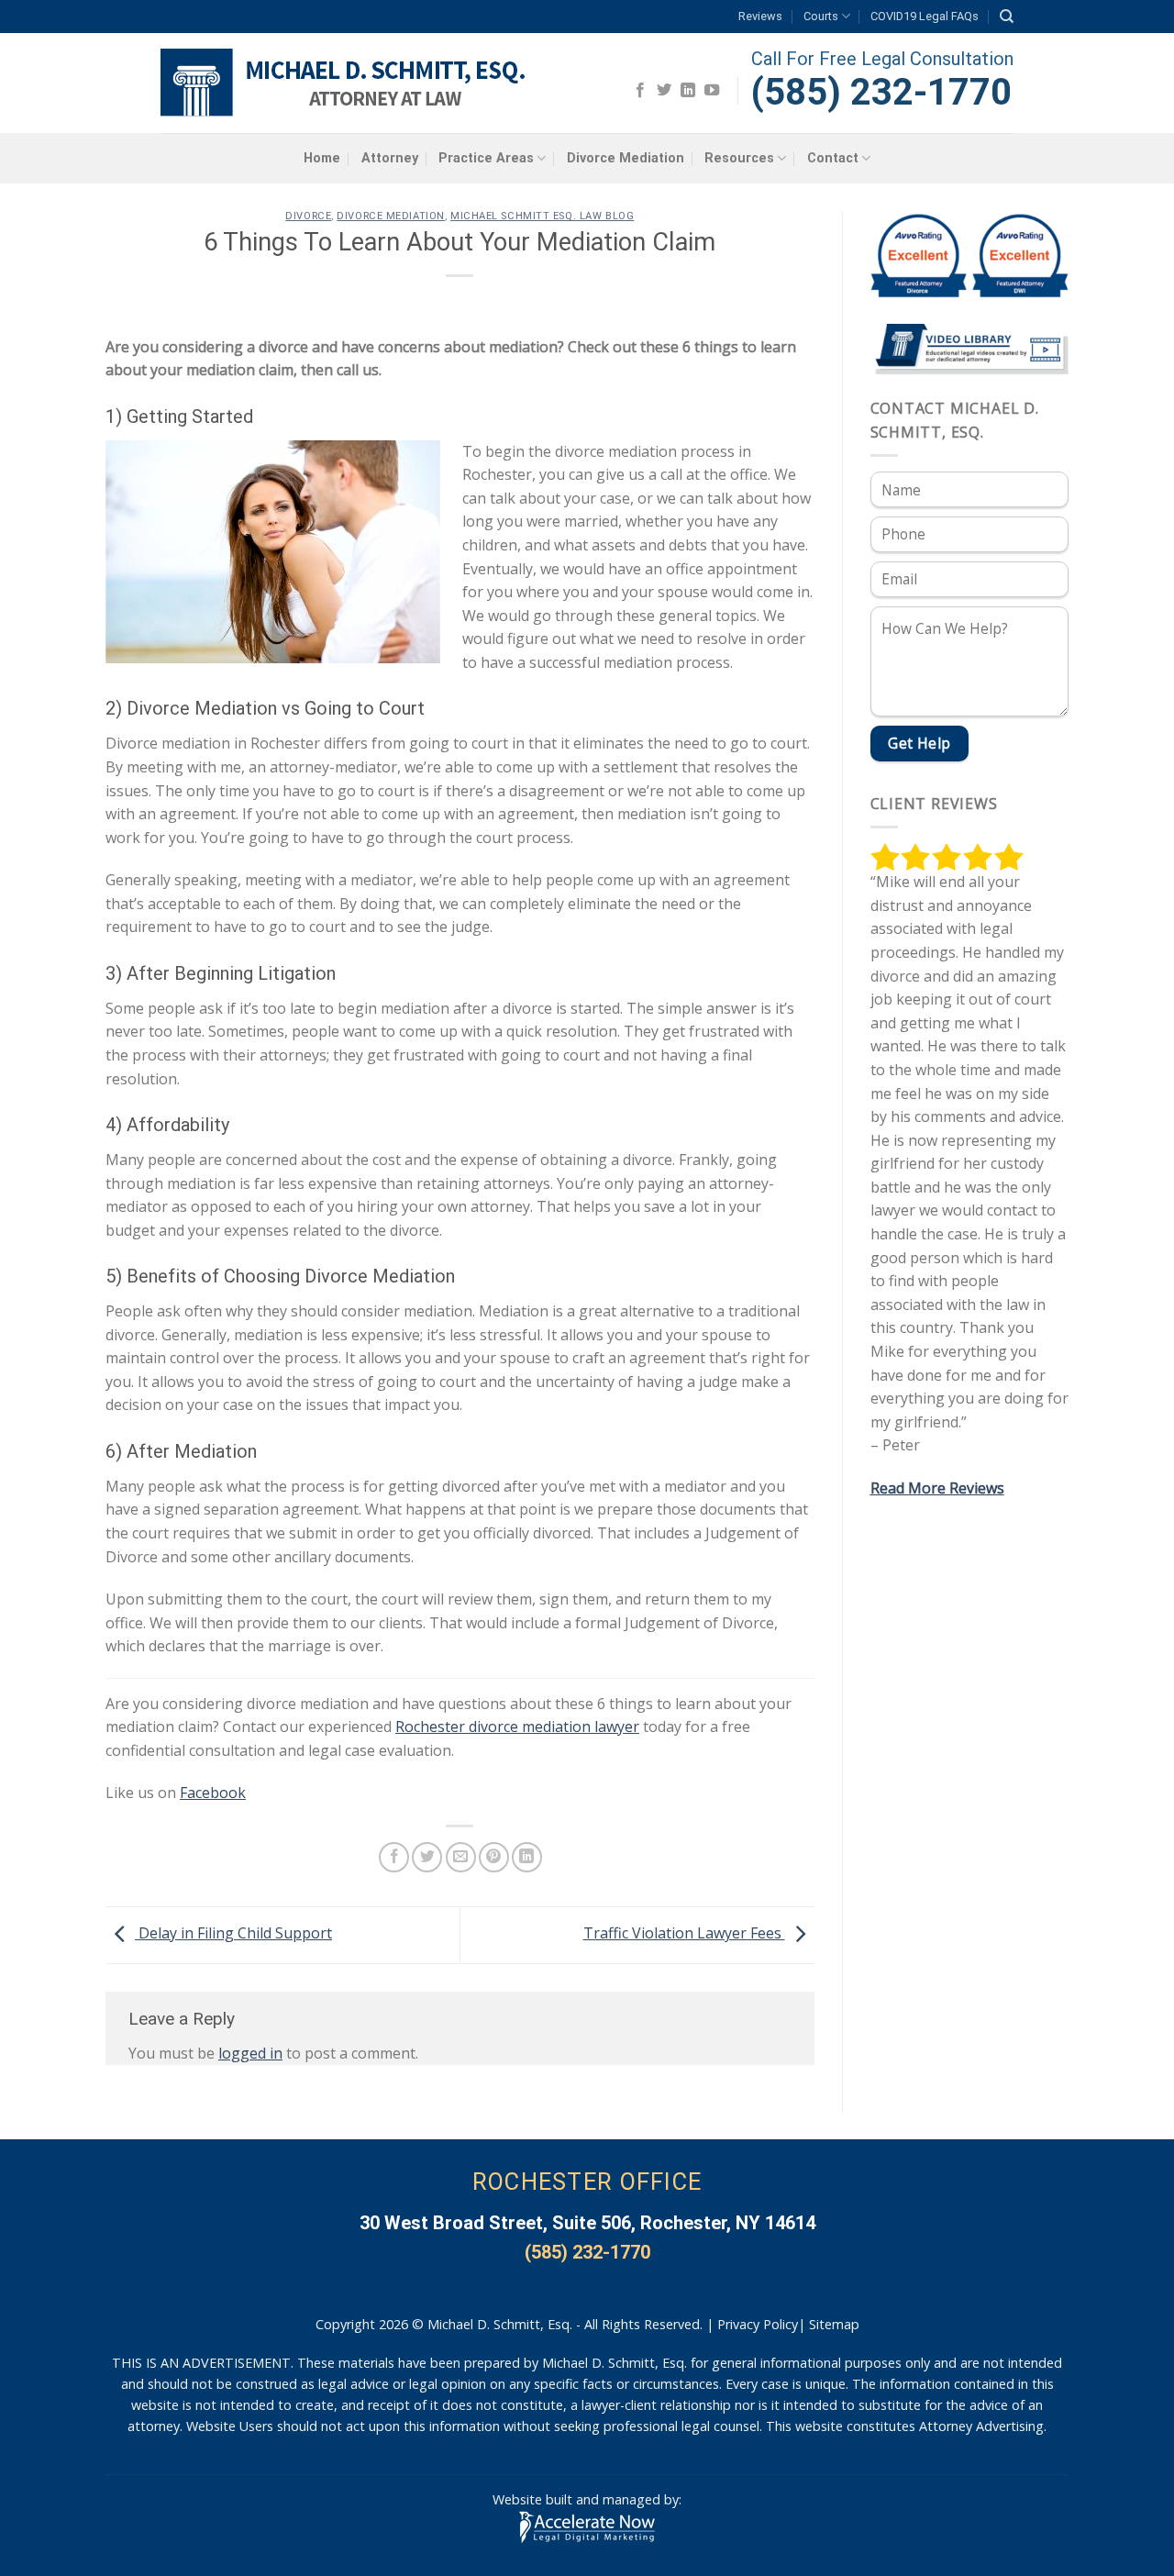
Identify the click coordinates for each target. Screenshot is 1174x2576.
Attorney (390, 158)
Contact (833, 158)
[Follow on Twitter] (664, 91)
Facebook (213, 1793)
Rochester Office (587, 2182)
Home (322, 158)
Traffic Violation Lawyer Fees (684, 1933)
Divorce (308, 216)
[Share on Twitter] (427, 1857)
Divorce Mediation (626, 158)
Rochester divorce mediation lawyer (517, 1727)
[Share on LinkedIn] (527, 1857)
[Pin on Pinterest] (494, 1857)
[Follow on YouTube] (712, 91)
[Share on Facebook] (394, 1857)
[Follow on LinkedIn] (688, 91)
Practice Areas (486, 158)
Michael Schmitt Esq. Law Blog (542, 216)
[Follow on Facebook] (640, 91)
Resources (739, 158)
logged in (250, 2053)
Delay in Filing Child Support (233, 1933)
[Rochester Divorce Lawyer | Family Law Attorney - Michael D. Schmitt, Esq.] (346, 83)
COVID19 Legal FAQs (925, 16)
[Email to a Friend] (461, 1857)
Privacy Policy (758, 2324)
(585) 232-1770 (881, 92)
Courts (821, 16)
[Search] (1007, 17)
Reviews (760, 16)
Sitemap (834, 2324)
